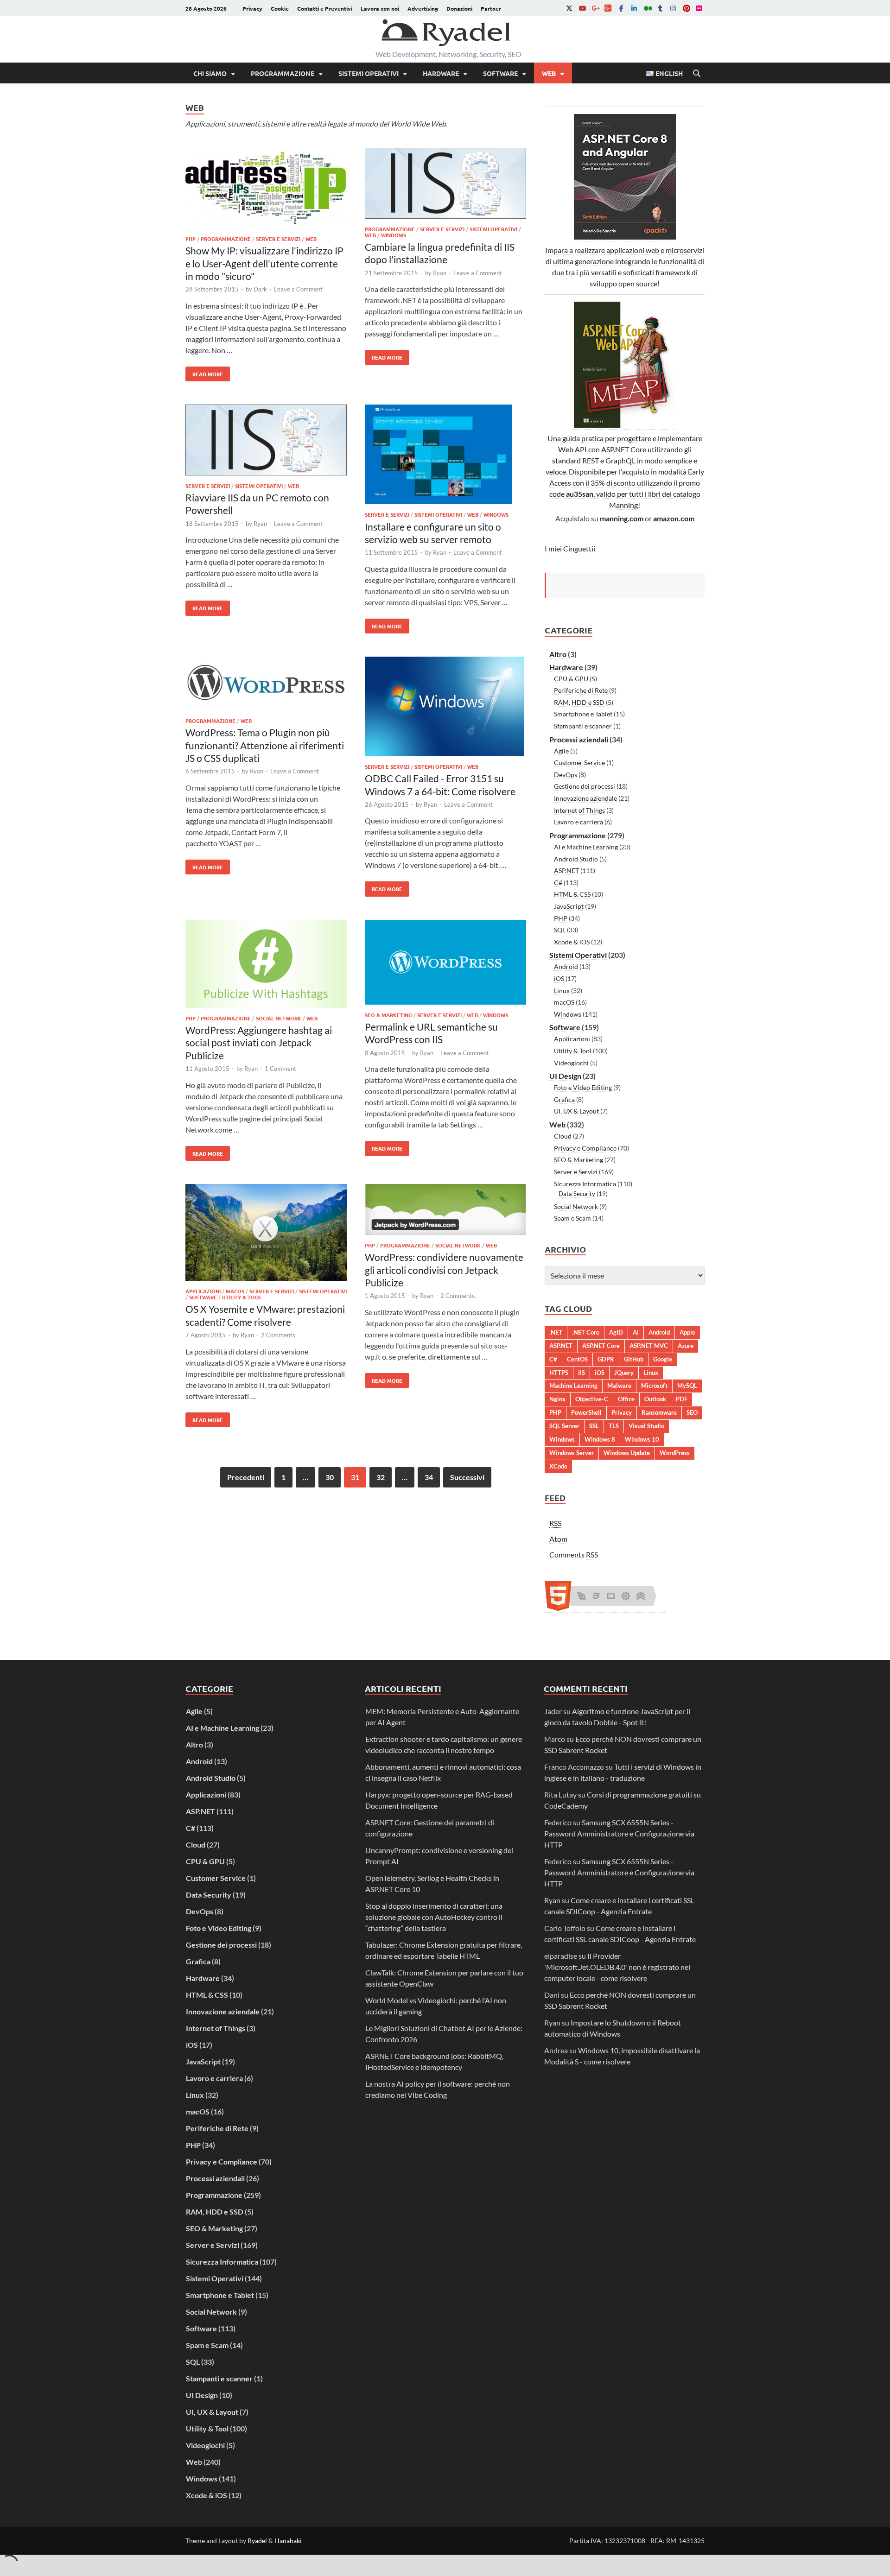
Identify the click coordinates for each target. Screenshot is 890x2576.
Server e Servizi (278, 239)
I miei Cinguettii (570, 548)
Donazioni (459, 8)
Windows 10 (642, 1439)
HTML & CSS (572, 894)
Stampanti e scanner (583, 726)
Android (566, 966)
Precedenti (246, 1477)
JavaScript (569, 906)
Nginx (557, 1399)
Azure (686, 1346)
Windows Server (572, 1453)
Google (663, 1359)
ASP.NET (566, 870)
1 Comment (280, 1069)
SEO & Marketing (388, 1015)
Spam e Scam (572, 1218)
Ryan (440, 273)
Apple (687, 1332)
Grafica (564, 1099)
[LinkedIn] (634, 8)
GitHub (634, 1359)
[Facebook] (621, 8)
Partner (491, 8)
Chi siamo (210, 73)
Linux (562, 991)
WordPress (675, 1453)
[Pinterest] (686, 8)
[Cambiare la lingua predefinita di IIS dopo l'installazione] (445, 185)
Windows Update (627, 1453)
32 (381, 1477)
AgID (616, 1332)
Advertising (423, 8)
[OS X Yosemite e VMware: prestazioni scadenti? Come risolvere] (266, 1234)
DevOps (566, 775)
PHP (191, 239)
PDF (682, 1399)
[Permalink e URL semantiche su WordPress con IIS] (445, 964)
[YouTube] (582, 8)
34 (429, 1477)
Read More (204, 372)
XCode (558, 1466)
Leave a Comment (298, 289)
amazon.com (674, 518)
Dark (260, 289)
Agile (561, 751)
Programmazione (283, 73)
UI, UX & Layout (576, 1111)
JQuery (624, 1373)
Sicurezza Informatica (585, 1184)
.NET (556, 1332)
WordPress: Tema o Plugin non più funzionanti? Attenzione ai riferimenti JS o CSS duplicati (265, 745)
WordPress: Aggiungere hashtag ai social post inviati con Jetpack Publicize (259, 1043)
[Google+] (595, 8)
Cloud (563, 1136)
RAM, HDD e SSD (579, 702)
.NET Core (586, 1332)
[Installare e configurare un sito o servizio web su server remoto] (445, 456)
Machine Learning (573, 1386)
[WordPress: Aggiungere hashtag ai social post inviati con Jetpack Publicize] (266, 965)
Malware (619, 1386)
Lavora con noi (380, 8)
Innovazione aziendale (585, 798)
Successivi (467, 1477)
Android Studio (576, 859)
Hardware (441, 73)
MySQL (687, 1386)
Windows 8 (600, 1439)
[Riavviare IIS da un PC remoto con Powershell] (266, 441)
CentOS (577, 1359)
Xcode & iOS (572, 942)
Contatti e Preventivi (325, 8)
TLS (614, 1426)
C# (558, 883)
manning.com (622, 518)
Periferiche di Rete (581, 690)
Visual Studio (646, 1426)
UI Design (565, 1076)
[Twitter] (569, 8)
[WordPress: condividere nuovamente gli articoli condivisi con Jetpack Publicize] (445, 1211)
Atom (558, 1539)
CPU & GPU (571, 679)
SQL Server (564, 1426)
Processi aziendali (579, 739)
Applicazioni (203, 1291)
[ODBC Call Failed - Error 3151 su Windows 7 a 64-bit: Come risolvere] (445, 708)
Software (500, 73)
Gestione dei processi (585, 786)
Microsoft (654, 1386)
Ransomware (659, 1412)
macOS (235, 1291)
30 (330, 1477)
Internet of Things (579, 810)
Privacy (252, 8)
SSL (594, 1426)
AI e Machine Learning (586, 847)
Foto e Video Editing (583, 1087)
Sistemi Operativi (369, 73)
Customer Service (579, 763)
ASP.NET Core (601, 1346)
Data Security (577, 1194)
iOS (559, 978)
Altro (558, 654)
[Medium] (647, 8)
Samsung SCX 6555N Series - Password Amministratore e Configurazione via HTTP (619, 1833)
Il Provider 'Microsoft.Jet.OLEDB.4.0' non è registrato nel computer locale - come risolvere (617, 1967)
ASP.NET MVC (649, 1346)
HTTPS (559, 1373)
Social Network (279, 1018)
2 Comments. (279, 1335)
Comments (574, 1554)
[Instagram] (673, 8)
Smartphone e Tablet (583, 714)
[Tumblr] (660, 8)
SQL (560, 930)
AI (636, 1332)
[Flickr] (699, 8)
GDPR (606, 1359)
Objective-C (592, 1399)
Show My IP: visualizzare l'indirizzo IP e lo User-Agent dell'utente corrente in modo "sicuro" (264, 263)
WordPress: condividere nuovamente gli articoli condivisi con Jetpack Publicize (444, 1270)
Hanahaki (288, 2541)
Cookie (280, 8)
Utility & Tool (242, 1297)
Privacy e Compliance (585, 1148)
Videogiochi (571, 1063)
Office (626, 1399)
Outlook (655, 1399)
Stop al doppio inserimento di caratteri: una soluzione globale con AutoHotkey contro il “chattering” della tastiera (434, 1917)
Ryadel (257, 2541)
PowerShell (586, 1412)
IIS (582, 1373)
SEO (692, 1412)
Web (549, 73)
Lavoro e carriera (578, 822)
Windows (394, 235)
